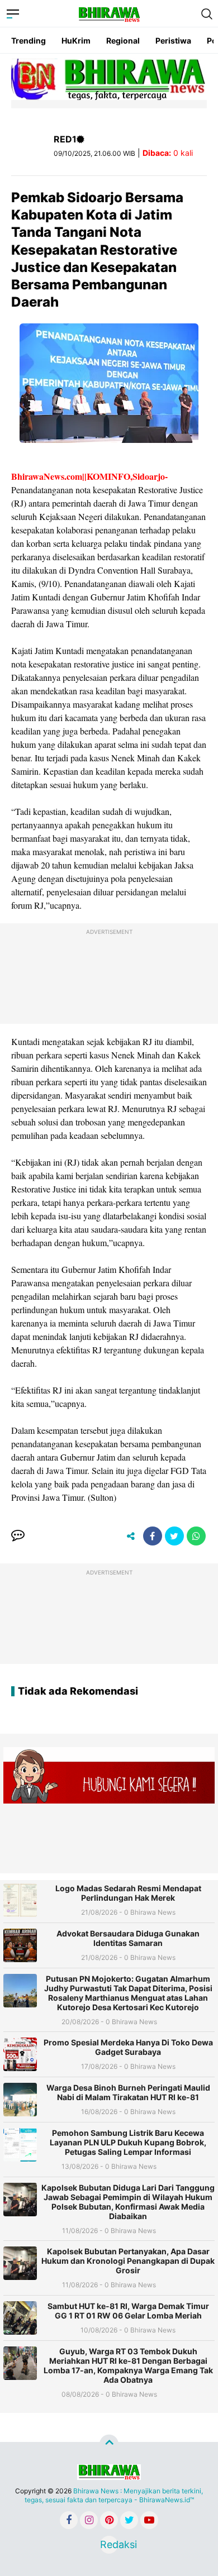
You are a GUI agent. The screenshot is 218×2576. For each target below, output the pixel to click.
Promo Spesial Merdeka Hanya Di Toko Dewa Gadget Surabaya (128, 2047)
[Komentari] (18, 1536)
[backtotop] (109, 2444)
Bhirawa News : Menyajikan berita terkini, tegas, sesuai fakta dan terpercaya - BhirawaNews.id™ (114, 2495)
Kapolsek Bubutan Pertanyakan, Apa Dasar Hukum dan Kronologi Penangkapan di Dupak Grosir (128, 2261)
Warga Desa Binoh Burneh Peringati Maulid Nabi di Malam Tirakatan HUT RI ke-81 (128, 2092)
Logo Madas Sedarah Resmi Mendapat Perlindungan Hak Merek (128, 1893)
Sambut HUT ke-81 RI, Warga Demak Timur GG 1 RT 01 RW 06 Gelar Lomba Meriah (128, 2311)
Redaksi (109, 2544)
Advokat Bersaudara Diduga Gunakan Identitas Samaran (128, 1938)
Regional (123, 40)
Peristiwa (173, 40)
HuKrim (76, 40)
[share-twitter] (174, 1536)
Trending (29, 40)
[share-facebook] (153, 1536)
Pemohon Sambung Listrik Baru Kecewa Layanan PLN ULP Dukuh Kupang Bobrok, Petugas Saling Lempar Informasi (128, 2142)
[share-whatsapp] (196, 1536)
